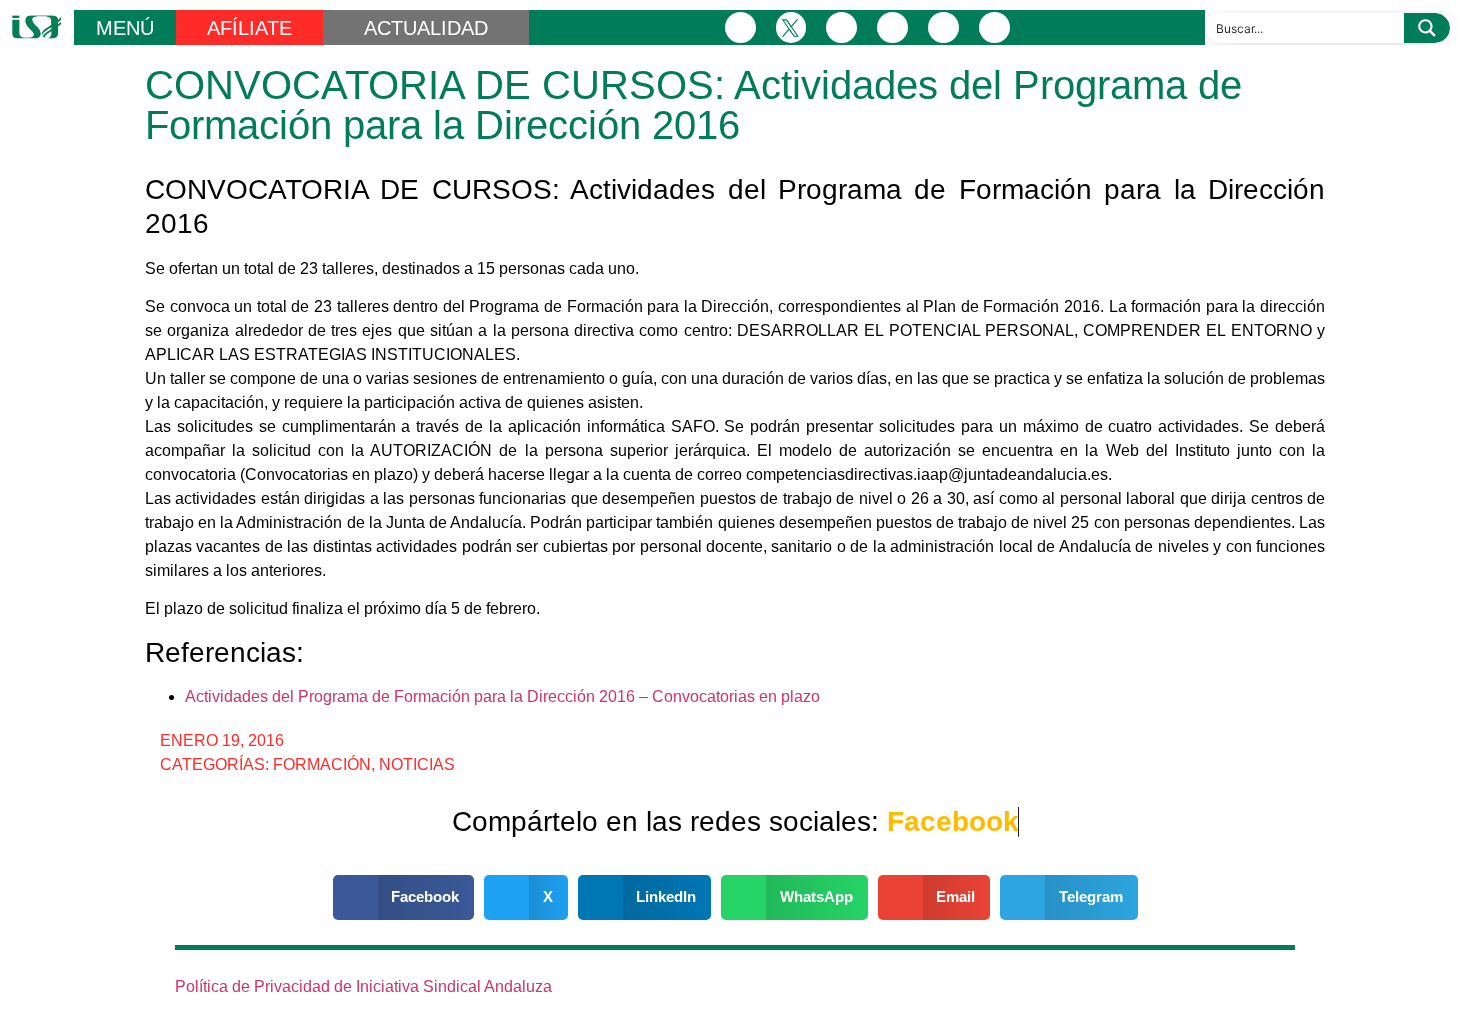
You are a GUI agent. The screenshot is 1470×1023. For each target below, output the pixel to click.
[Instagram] (841, 27)
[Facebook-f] (740, 27)
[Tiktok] (994, 27)
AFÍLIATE (249, 28)
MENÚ (125, 28)
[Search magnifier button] (1427, 28)
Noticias (417, 764)
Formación (322, 764)
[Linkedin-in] (892, 27)
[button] (404, 897)
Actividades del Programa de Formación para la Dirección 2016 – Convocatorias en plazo (502, 696)
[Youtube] (943, 27)
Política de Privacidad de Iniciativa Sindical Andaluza (363, 986)
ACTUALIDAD (426, 28)
